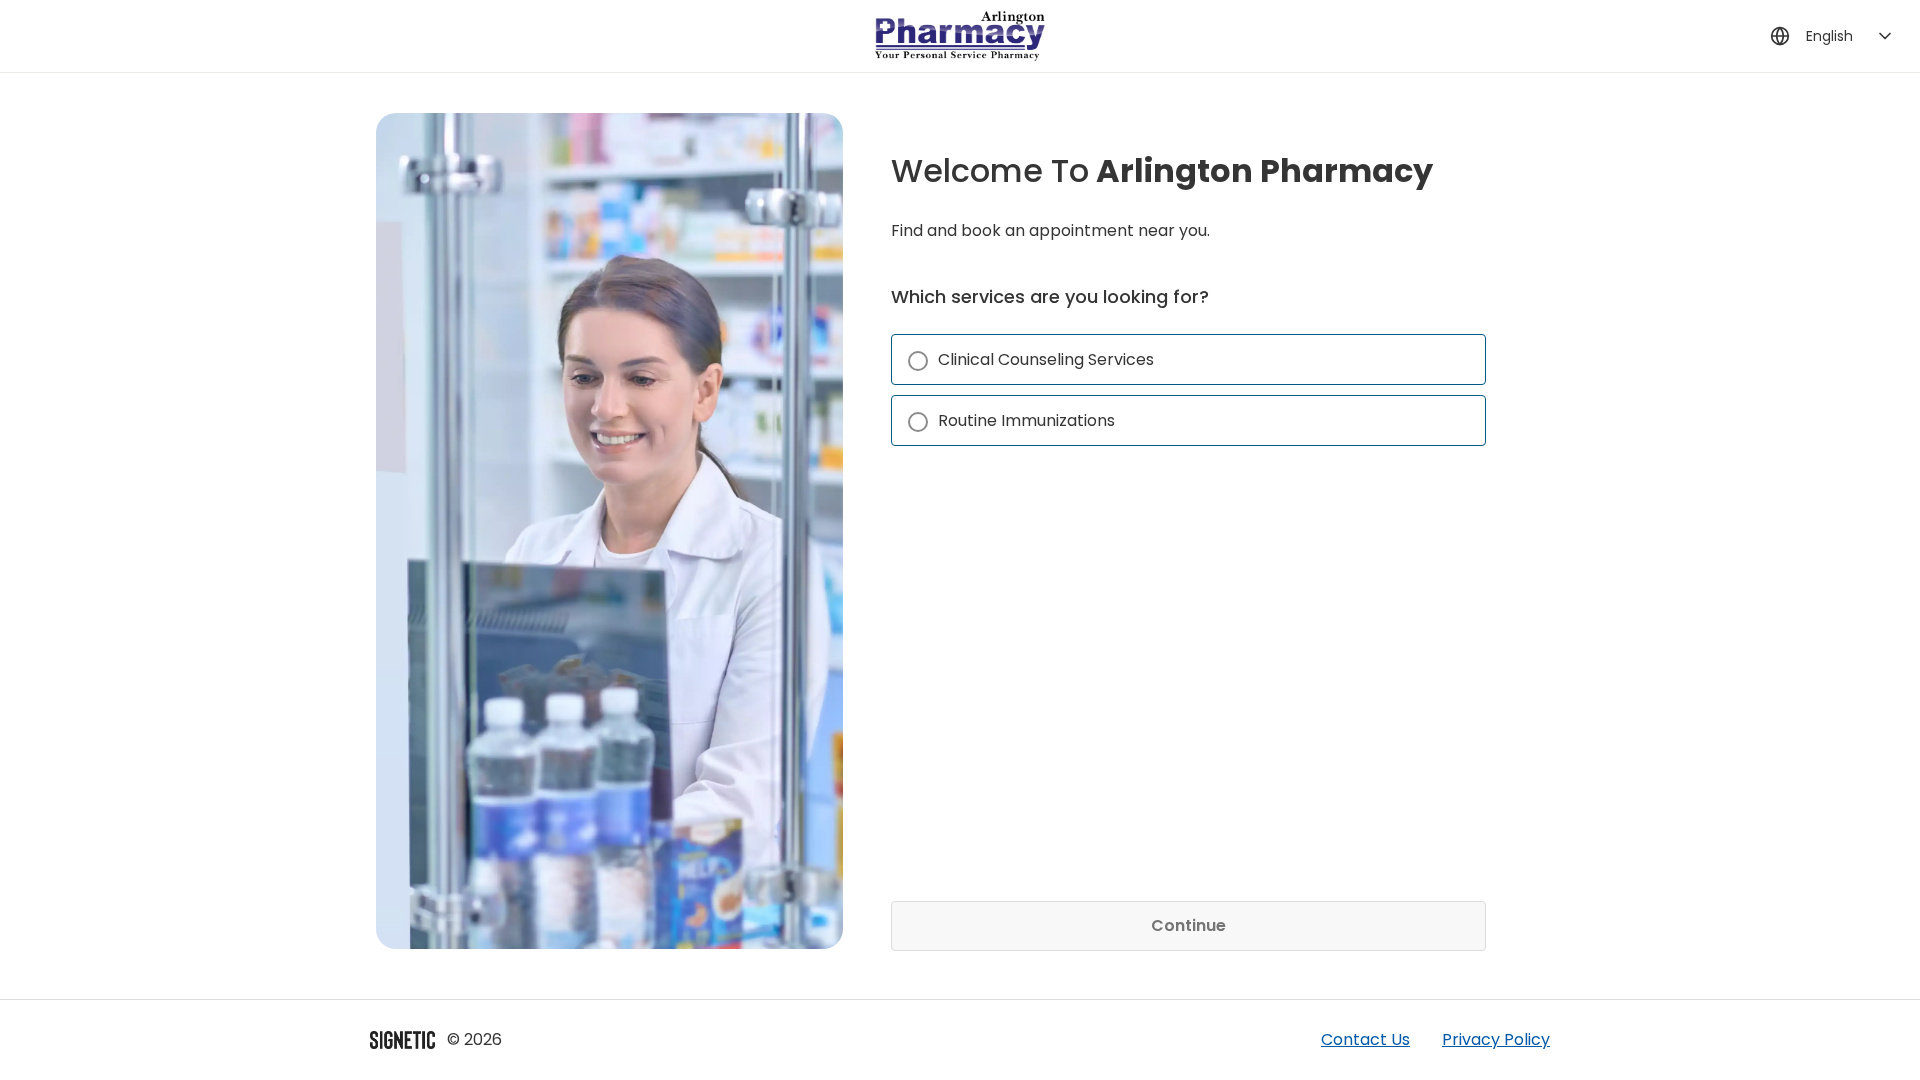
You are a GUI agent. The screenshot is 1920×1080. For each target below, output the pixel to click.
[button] (1188, 359)
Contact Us (1365, 1039)
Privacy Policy (1496, 1039)
